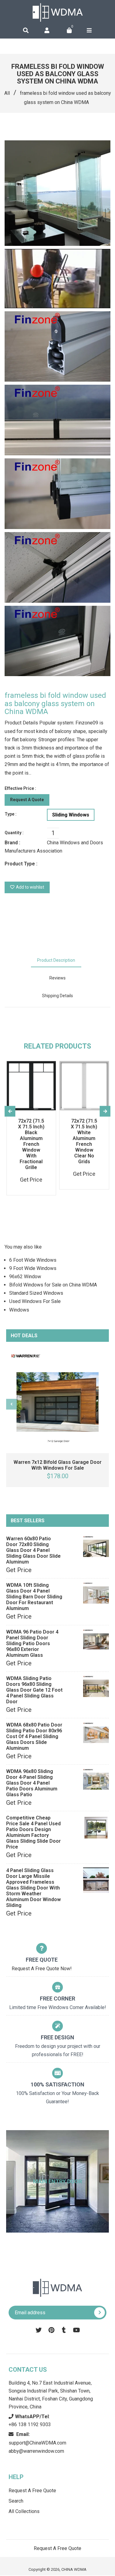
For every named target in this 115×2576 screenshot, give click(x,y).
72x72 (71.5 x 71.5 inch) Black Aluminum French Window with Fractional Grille (31, 1144)
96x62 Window (25, 1277)
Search (16, 2501)
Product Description (56, 960)
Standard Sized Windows (36, 1293)
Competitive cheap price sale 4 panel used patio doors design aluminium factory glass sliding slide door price (33, 1832)
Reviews (57, 978)
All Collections (24, 2511)
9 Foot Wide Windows (33, 1268)
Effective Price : (20, 788)
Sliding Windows (71, 815)
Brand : (12, 843)
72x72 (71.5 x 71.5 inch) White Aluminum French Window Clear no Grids (84, 1141)
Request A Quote (27, 800)
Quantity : (14, 833)
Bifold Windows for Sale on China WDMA (53, 1285)
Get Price (19, 1570)
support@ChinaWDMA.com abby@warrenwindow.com (37, 2443)
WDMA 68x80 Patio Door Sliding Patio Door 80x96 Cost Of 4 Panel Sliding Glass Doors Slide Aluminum (34, 1736)
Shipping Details (57, 996)
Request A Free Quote (32, 2491)
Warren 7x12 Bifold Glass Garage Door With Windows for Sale (57, 1465)
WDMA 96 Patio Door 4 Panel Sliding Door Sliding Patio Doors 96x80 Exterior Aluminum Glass (32, 1643)
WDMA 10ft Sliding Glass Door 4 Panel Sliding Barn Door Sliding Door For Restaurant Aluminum (34, 1597)
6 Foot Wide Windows (33, 1260)
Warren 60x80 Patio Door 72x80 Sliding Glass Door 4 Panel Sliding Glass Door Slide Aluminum (33, 1550)
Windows (19, 1310)
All (7, 93)
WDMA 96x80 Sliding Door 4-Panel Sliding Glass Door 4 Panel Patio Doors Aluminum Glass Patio (32, 1783)
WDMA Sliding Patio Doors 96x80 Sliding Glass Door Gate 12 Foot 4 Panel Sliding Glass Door (34, 1690)
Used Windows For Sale (35, 1301)
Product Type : (21, 864)
